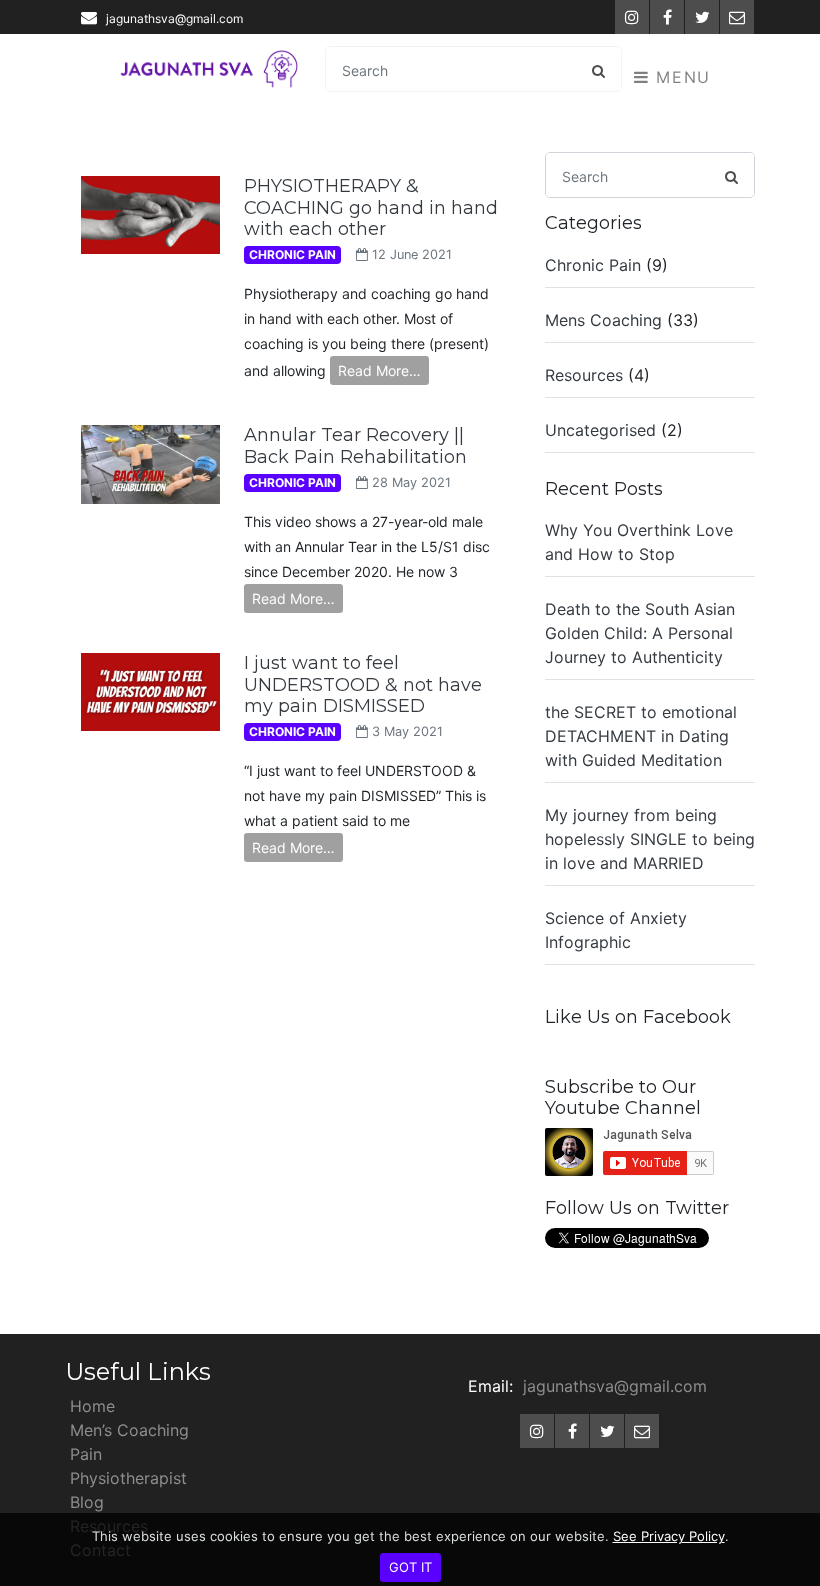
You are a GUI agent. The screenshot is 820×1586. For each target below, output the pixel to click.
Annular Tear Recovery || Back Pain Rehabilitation (355, 446)
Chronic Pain (593, 265)
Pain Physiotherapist (128, 1466)
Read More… (379, 370)
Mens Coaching (603, 320)
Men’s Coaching (129, 1430)
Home (92, 1406)
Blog (87, 1502)
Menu (680, 77)
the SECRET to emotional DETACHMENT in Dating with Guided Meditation (641, 736)
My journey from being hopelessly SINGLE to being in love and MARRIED (650, 839)
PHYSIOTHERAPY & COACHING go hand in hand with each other (371, 207)
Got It (410, 1567)
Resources (584, 375)
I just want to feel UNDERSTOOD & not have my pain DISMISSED (363, 684)
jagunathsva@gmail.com (174, 18)
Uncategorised (600, 430)
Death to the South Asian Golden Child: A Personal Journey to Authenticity (640, 633)
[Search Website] (598, 70)
